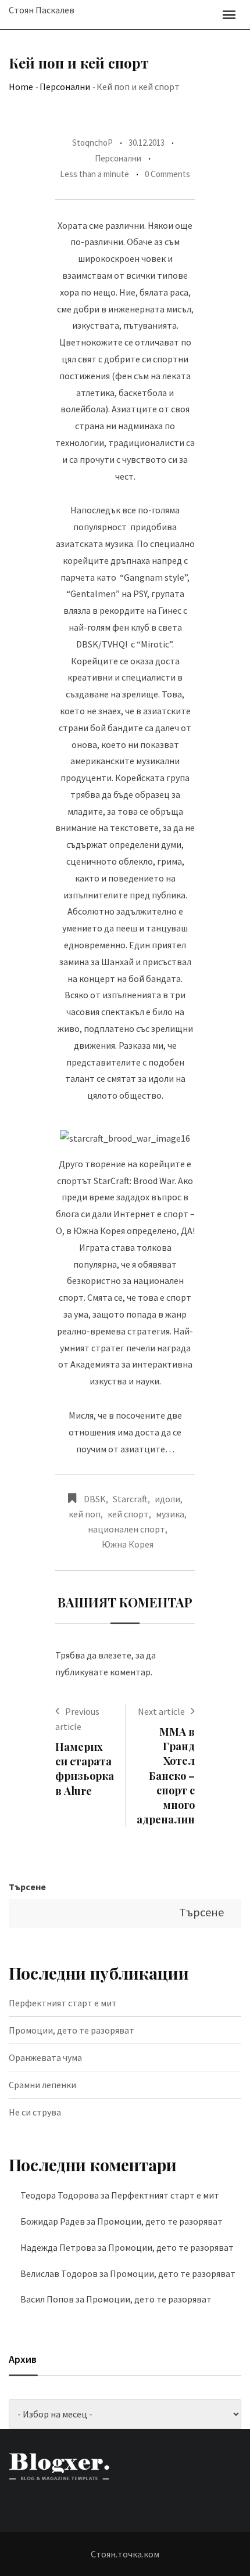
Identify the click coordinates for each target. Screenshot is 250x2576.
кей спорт (128, 1514)
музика (170, 1514)
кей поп (85, 1514)
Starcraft (130, 1499)
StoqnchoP (92, 143)
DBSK (95, 1499)
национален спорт (126, 1529)
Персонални (65, 87)
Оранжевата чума (45, 2057)
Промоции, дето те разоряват (72, 2030)
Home (21, 87)
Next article (161, 1711)
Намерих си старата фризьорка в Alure (85, 1769)
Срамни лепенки (42, 2085)
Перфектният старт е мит (63, 2003)
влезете (115, 1655)
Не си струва (35, 2112)
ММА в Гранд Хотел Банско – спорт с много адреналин (166, 1776)
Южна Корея (128, 1544)
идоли (167, 1499)
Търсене (27, 1887)
